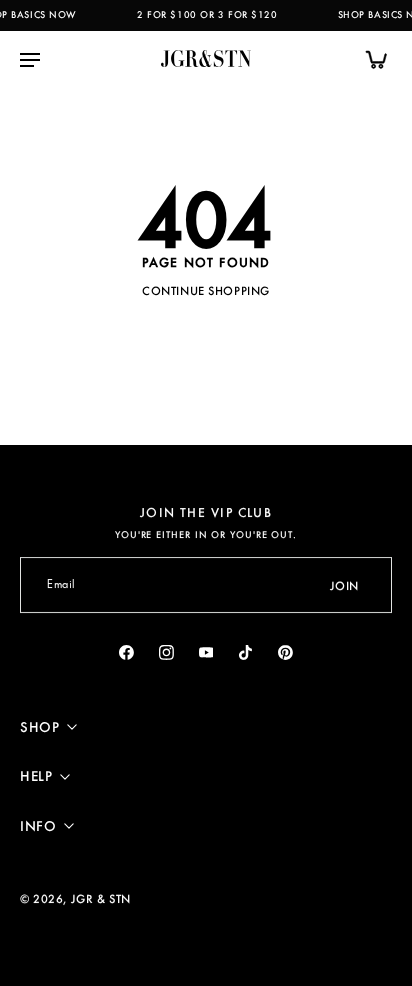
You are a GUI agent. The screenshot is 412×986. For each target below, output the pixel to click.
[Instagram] (166, 652)
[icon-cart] (370, 59)
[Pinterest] (286, 652)
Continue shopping (206, 290)
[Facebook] (127, 652)
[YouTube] (206, 652)
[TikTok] (246, 652)
